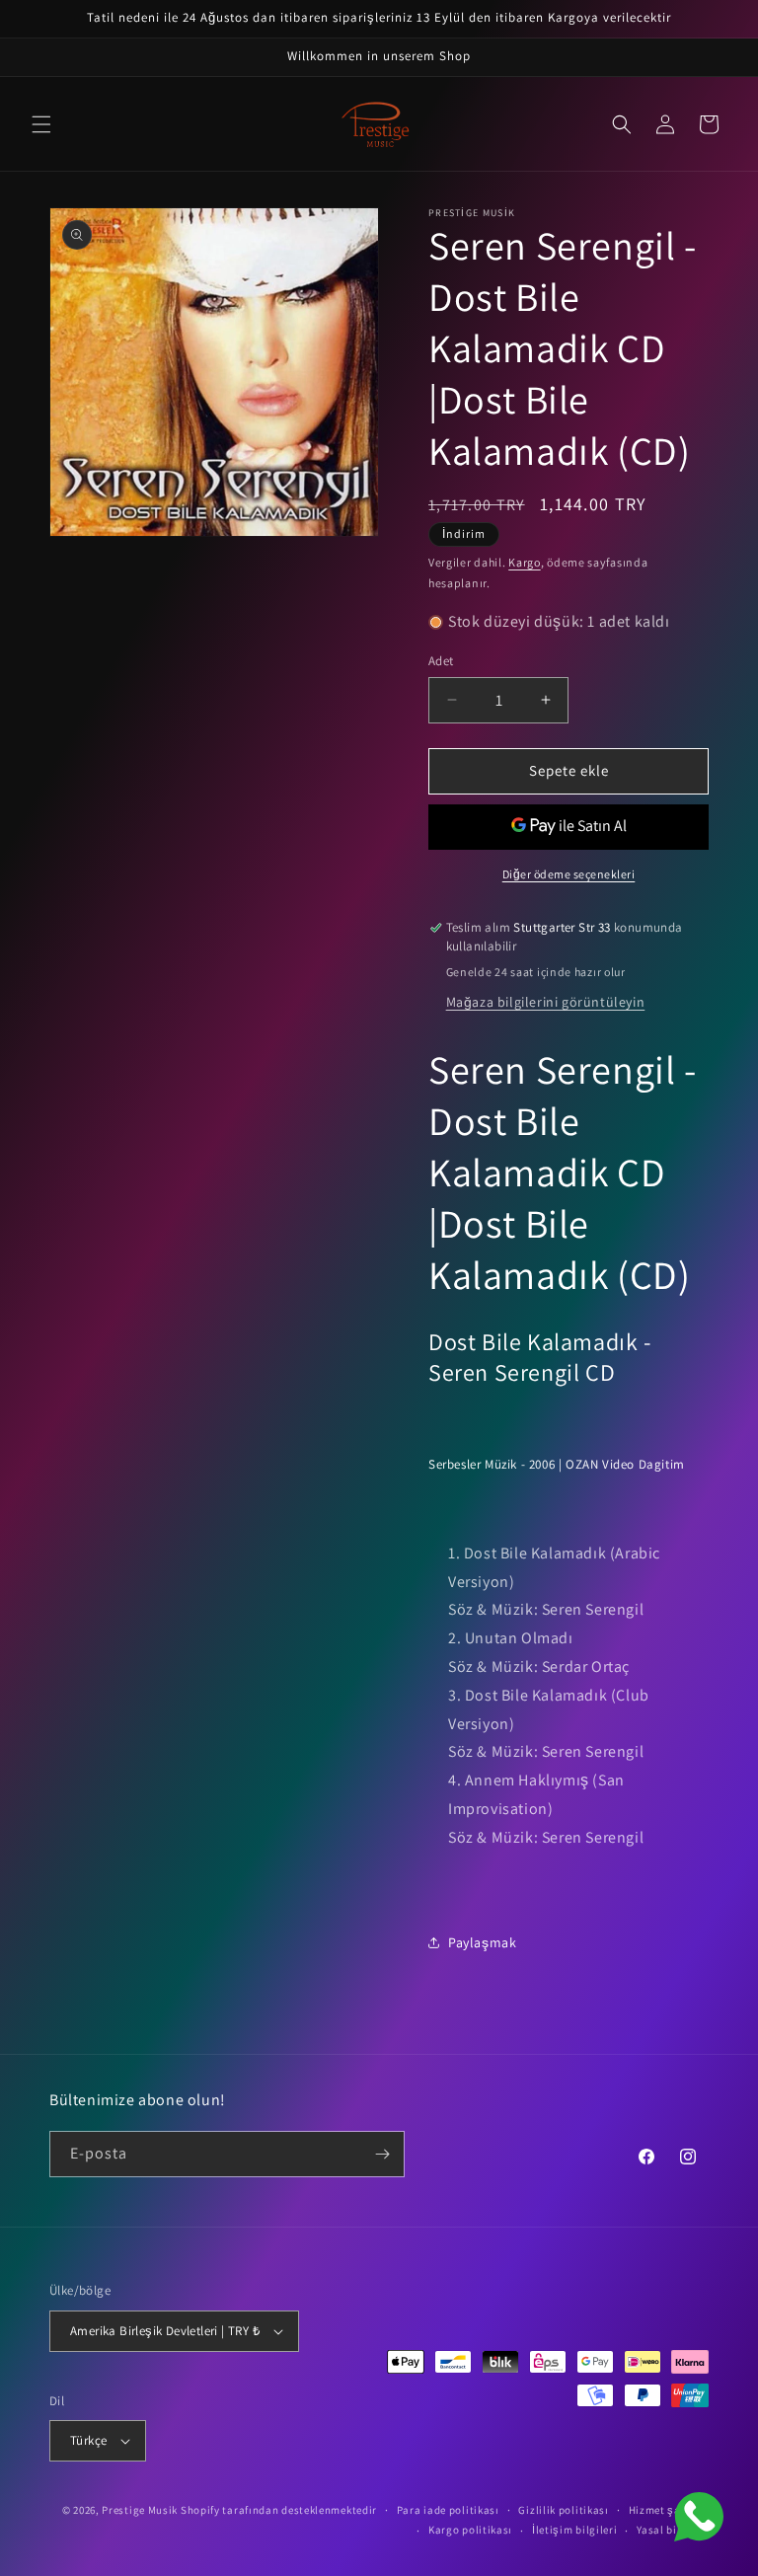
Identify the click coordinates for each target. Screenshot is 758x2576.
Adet (441, 661)
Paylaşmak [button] (482, 1942)
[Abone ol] (382, 2154)
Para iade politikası (448, 2510)
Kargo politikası (470, 2530)
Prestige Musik (140, 2510)
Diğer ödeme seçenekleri (569, 874)
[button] (41, 124)
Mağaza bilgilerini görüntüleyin (546, 1002)
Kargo (525, 562)
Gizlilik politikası (563, 2510)
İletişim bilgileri (575, 2530)
